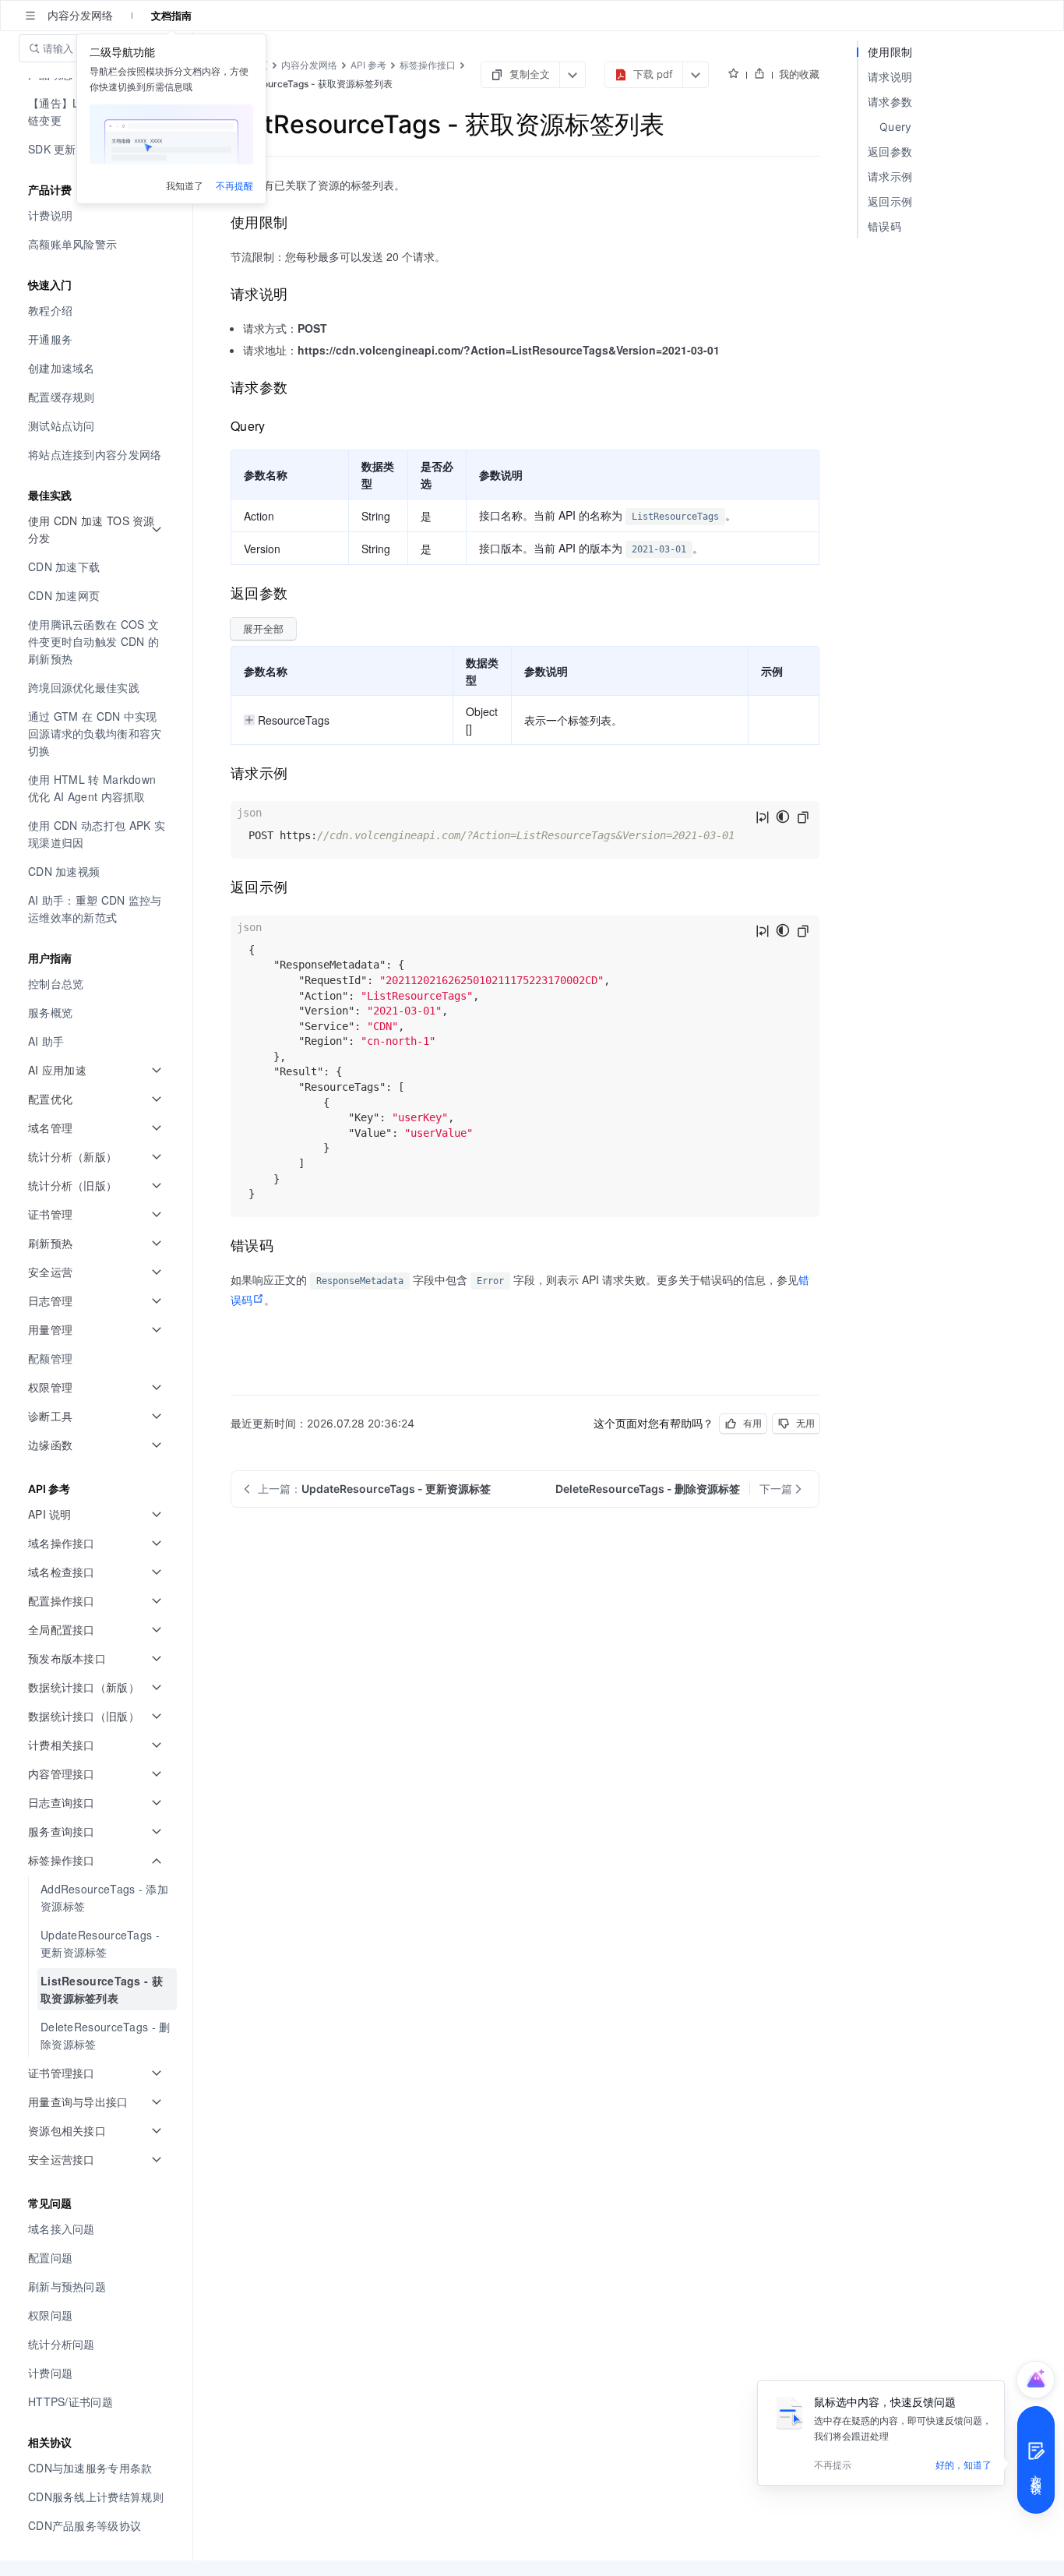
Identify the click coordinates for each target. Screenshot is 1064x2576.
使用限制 (890, 52)
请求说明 (890, 77)
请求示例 (890, 176)
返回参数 (890, 152)
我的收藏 (799, 74)
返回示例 (890, 201)
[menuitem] (98, 215)
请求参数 (890, 102)
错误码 (884, 226)
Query (896, 127)
